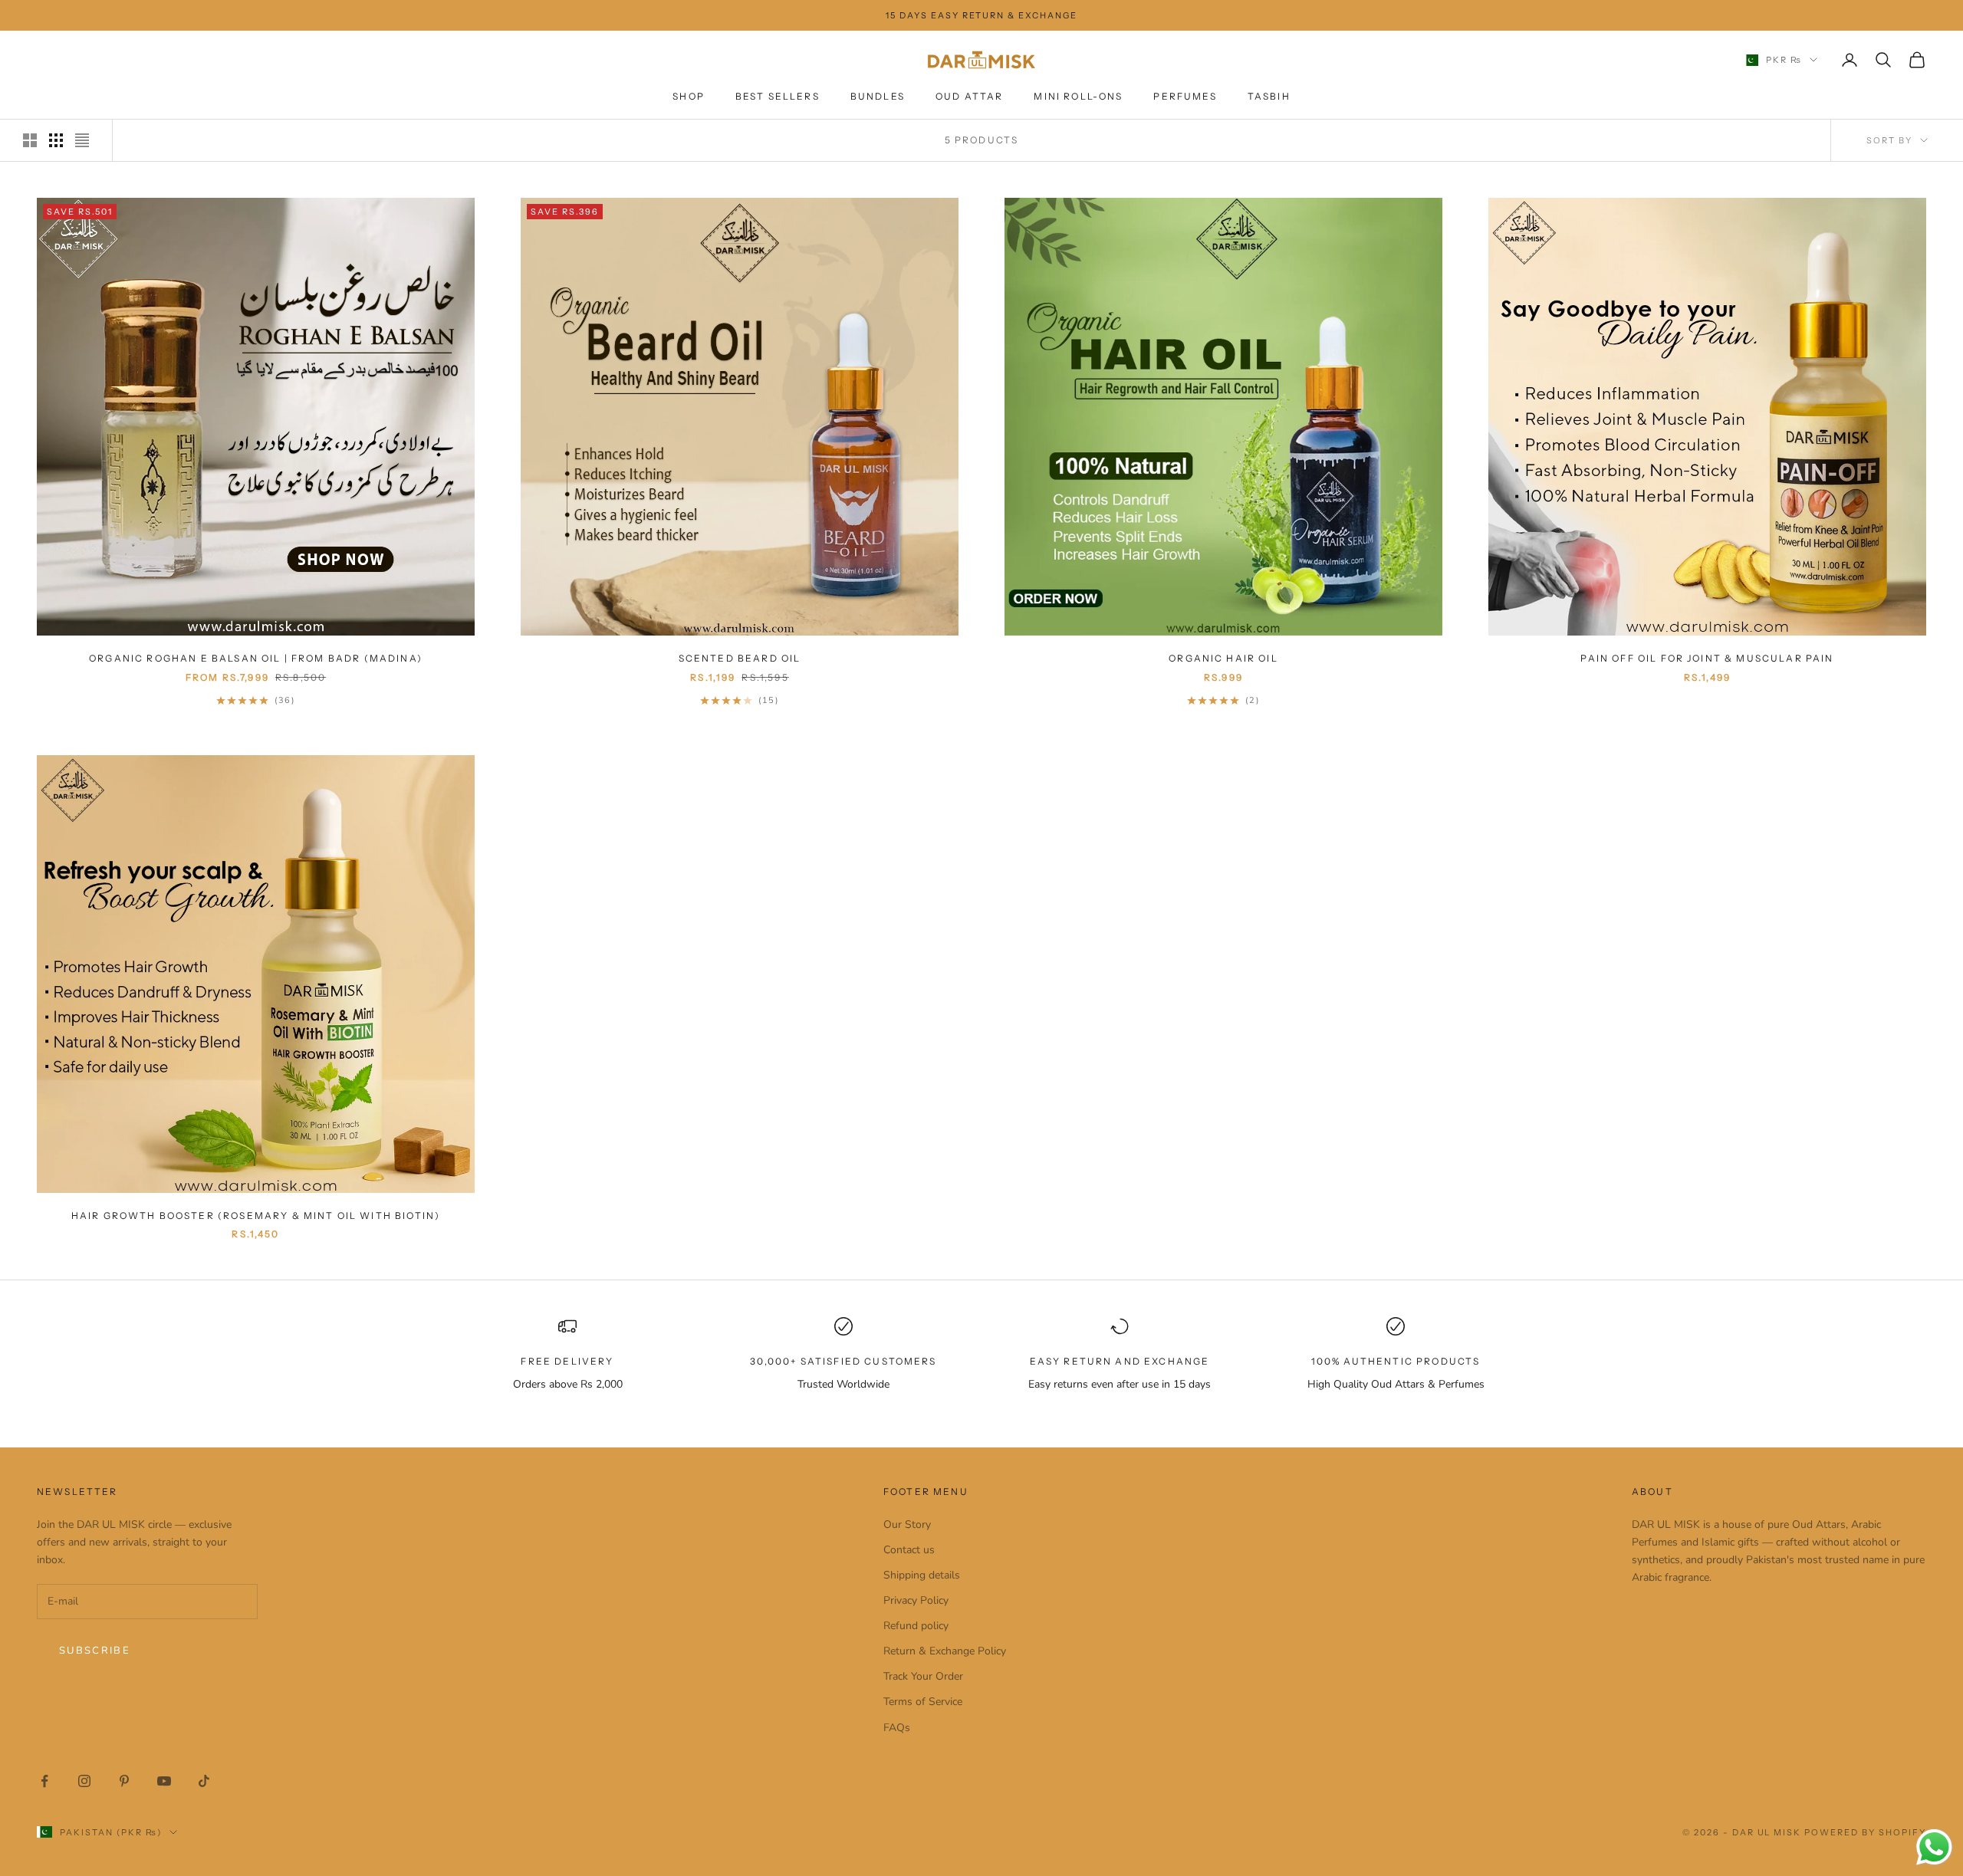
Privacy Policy (916, 1600)
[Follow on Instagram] (84, 1781)
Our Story (907, 1524)
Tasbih (1269, 97)
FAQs (897, 1728)
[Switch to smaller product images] (56, 140)
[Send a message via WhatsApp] (1934, 1847)
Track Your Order (923, 1676)
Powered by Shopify (1865, 1832)
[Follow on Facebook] (44, 1781)
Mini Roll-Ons (1078, 97)
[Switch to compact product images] (82, 140)
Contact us (909, 1550)
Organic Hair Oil (1223, 658)
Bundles (878, 97)
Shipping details (922, 1575)
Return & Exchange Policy (945, 1651)
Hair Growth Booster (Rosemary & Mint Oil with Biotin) (256, 1216)
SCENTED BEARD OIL (740, 658)
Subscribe (95, 1651)
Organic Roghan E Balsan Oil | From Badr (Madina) (256, 658)
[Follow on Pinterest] (124, 1781)
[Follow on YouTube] (164, 1781)
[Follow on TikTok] (204, 1781)
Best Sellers (778, 97)
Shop (689, 97)
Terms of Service (923, 1702)
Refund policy (916, 1626)
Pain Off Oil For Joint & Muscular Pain (1707, 658)
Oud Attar (969, 97)
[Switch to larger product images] (30, 140)
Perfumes (1185, 97)
